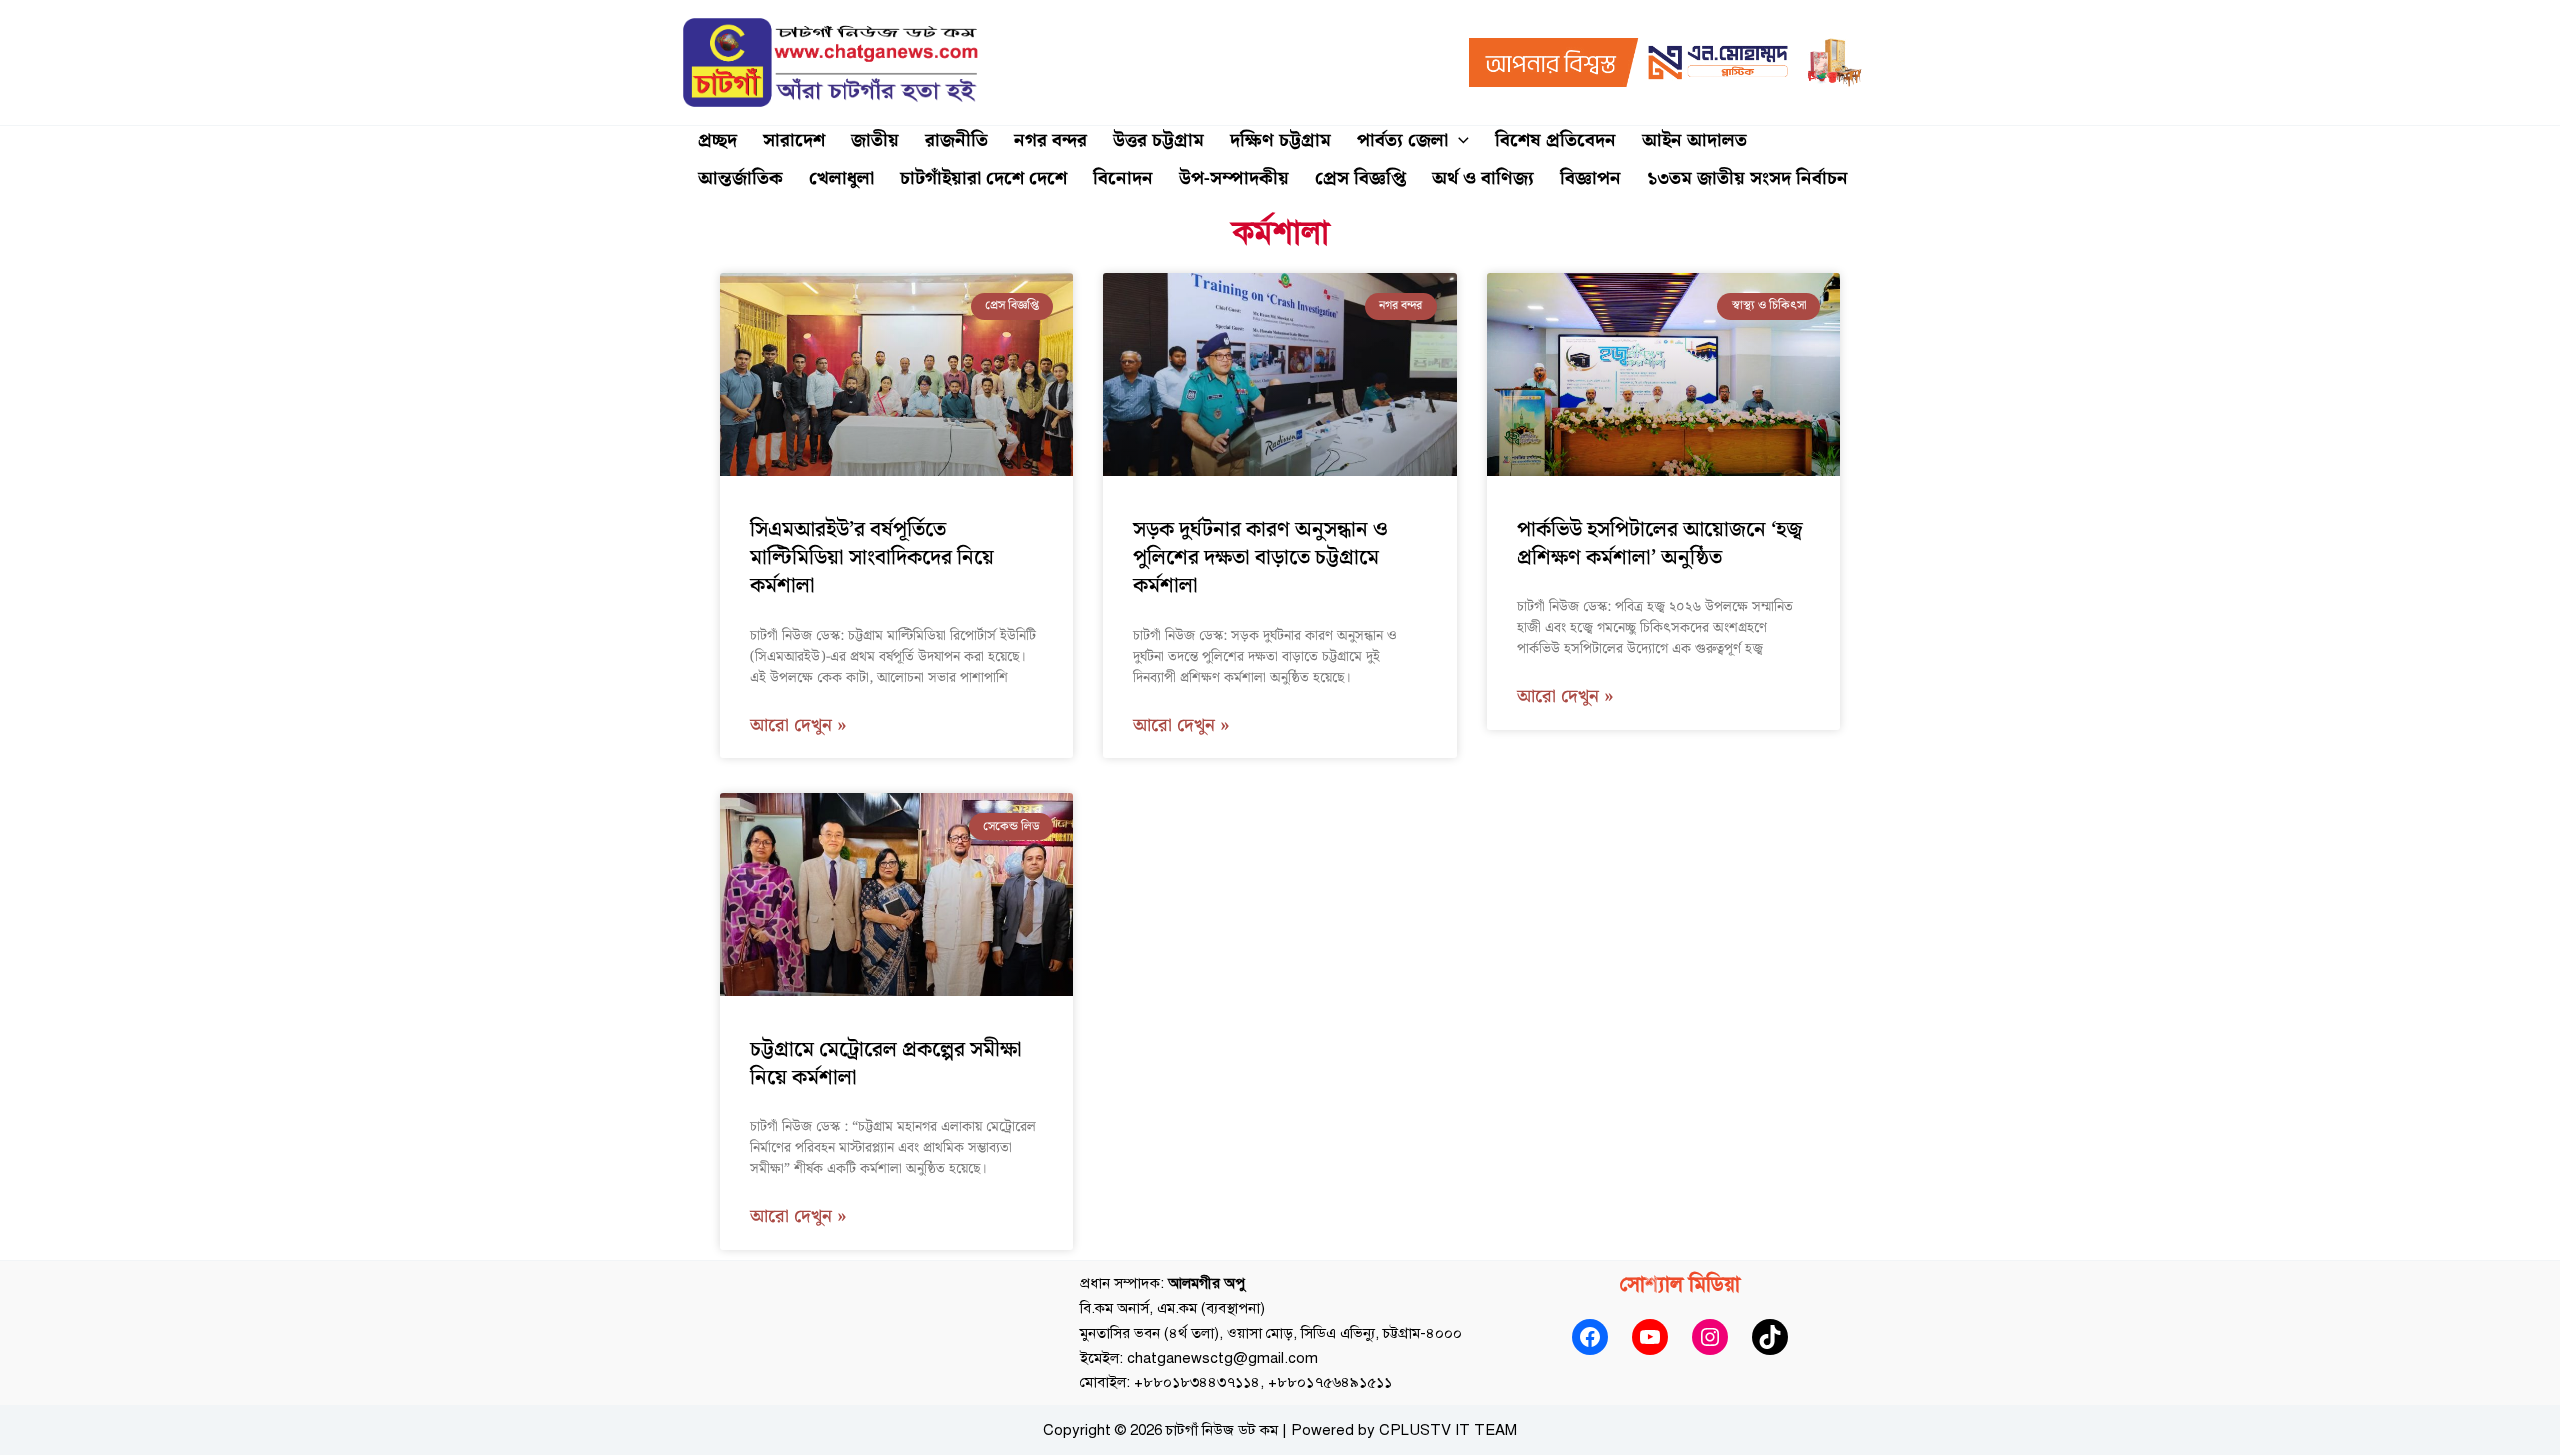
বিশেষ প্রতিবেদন (1555, 140)
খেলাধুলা (841, 178)
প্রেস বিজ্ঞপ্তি (1360, 178)
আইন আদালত (1694, 140)
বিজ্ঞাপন (1590, 178)
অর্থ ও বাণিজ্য (1483, 178)
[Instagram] (1710, 1337)
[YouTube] (1650, 1337)
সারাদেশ (794, 140)
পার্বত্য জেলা (1402, 140)
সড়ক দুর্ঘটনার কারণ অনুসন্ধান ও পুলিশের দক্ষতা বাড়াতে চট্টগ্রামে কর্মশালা (1260, 558)
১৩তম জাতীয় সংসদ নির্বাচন (1747, 178)
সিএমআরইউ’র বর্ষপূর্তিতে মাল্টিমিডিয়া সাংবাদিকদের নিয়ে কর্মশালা (872, 558)
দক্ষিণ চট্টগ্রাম (1280, 140)
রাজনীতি (956, 140)
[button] (1458, 141)
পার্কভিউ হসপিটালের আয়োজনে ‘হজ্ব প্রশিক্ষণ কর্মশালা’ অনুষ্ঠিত (1660, 544)
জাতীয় (875, 140)
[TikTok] (1770, 1337)
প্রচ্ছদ (717, 140)
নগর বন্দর (1050, 140)
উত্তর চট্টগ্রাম (1158, 140)
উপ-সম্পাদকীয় (1234, 178)
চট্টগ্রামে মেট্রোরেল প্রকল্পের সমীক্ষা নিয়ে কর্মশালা (886, 1064)
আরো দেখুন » (798, 726)
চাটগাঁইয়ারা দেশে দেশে (983, 178)
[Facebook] (1590, 1337)
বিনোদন (1123, 178)
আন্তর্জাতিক (740, 178)
